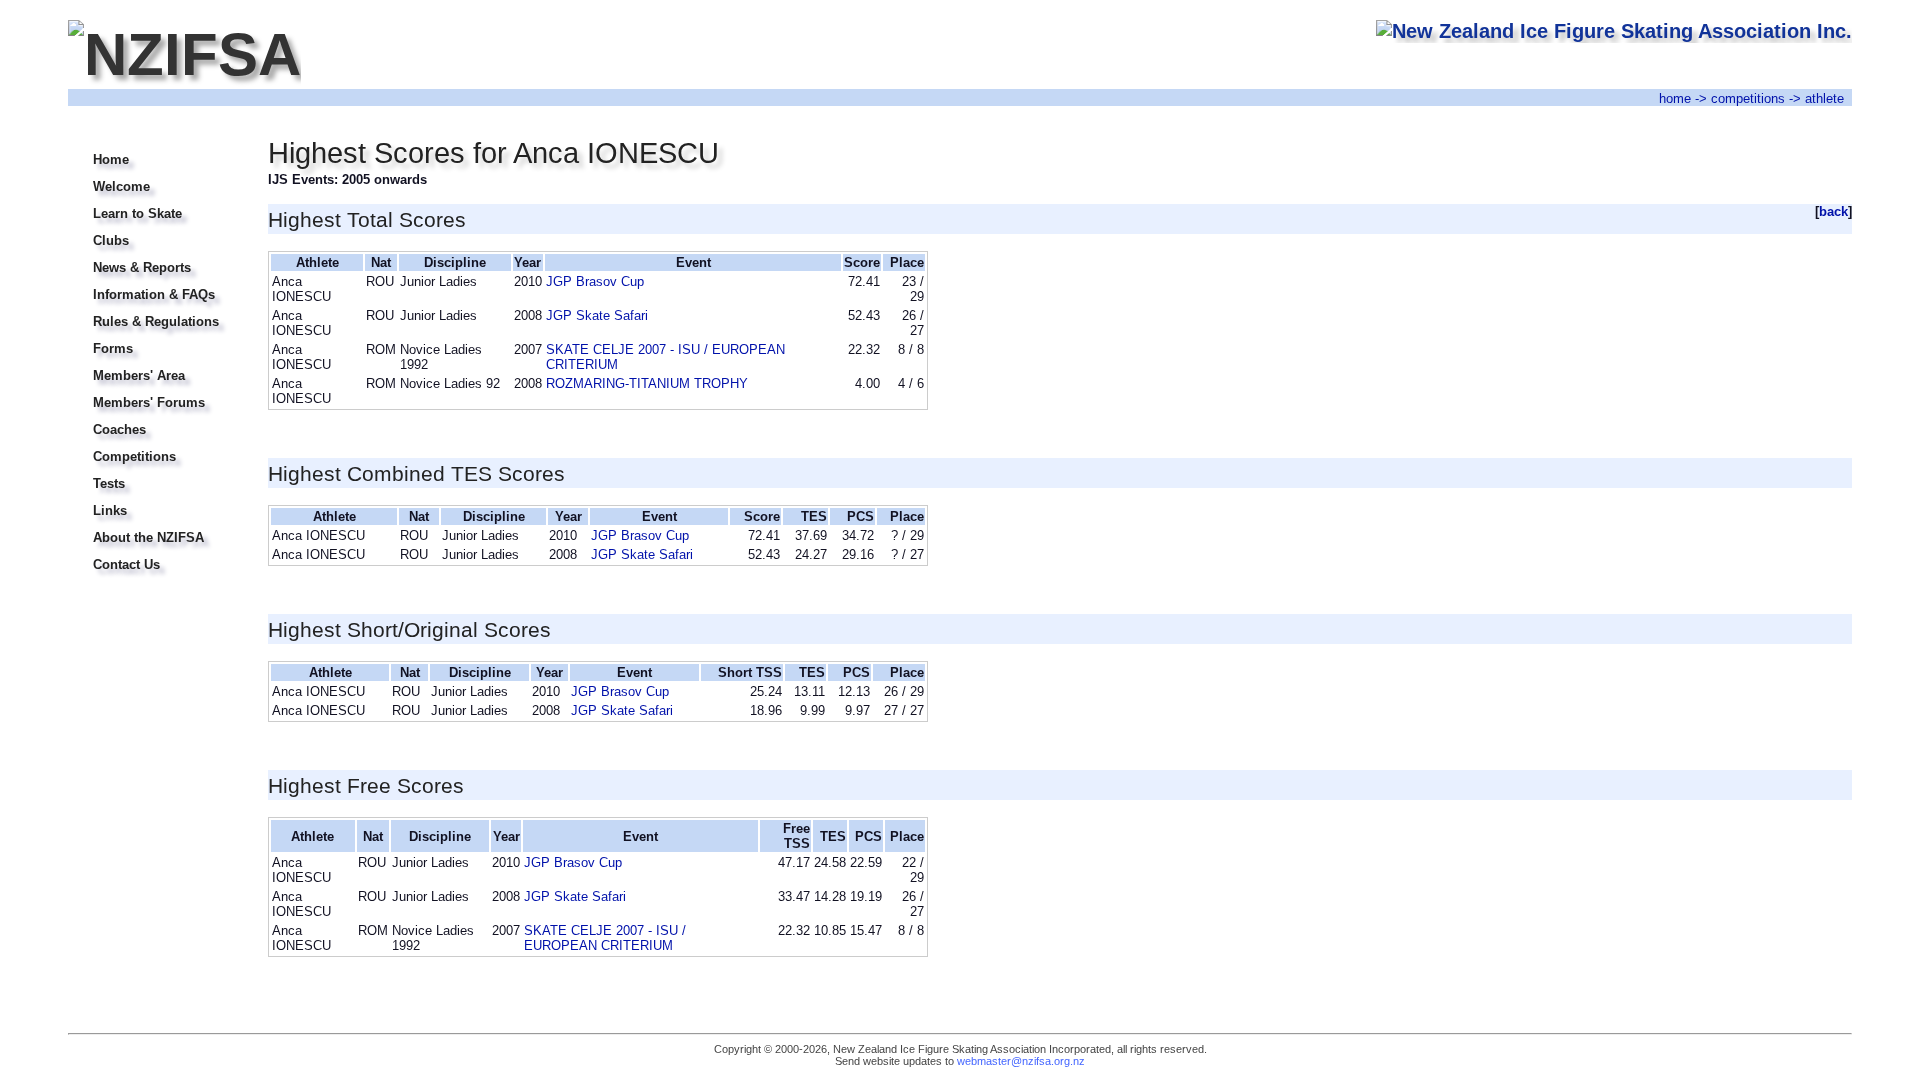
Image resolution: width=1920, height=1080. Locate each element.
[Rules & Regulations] (155, 309)
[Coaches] (155, 417)
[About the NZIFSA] (155, 525)
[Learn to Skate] (155, 201)
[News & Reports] (155, 255)
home (1675, 98)
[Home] (155, 147)
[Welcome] (155, 174)
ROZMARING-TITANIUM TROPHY (647, 383)
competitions (1748, 98)
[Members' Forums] (155, 390)
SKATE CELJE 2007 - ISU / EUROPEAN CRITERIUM (605, 938)
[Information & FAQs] (155, 282)
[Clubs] (155, 228)
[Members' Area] (155, 363)
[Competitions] (155, 444)
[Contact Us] (155, 552)
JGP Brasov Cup (595, 281)
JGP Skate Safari (597, 315)
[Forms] (155, 336)
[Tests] (155, 471)
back (1833, 211)
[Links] (155, 498)
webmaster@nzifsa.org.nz (1021, 1061)
